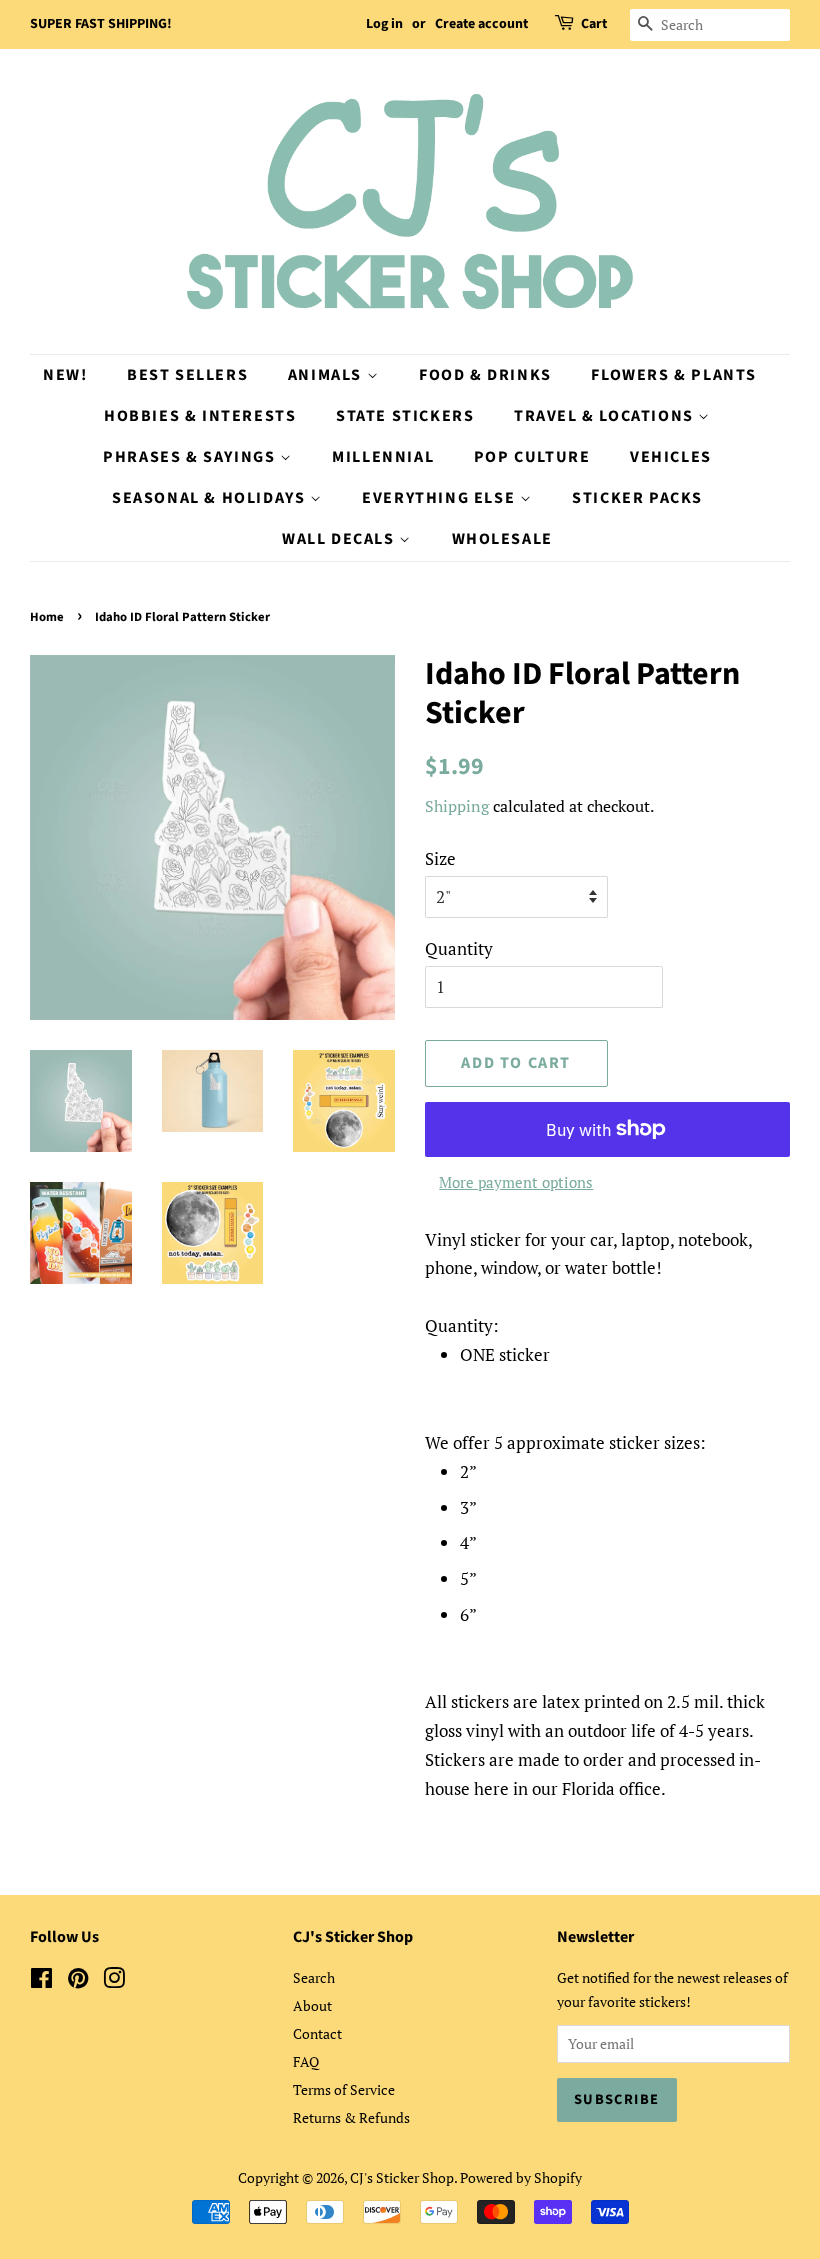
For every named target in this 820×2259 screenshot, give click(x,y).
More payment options (516, 1182)
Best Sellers (187, 375)
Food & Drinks (485, 375)
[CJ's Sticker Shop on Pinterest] (78, 1981)
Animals (327, 375)
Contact (317, 2033)
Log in (384, 24)
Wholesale (502, 539)
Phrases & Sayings (191, 457)
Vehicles (671, 457)
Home (47, 617)
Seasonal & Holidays (211, 498)
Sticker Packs (637, 498)
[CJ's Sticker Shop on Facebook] (41, 1981)
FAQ (306, 2061)
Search (314, 1977)
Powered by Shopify (521, 2177)
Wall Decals (340, 539)
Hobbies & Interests (200, 416)
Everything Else (441, 498)
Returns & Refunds (351, 2117)
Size (440, 858)
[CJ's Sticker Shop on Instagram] (114, 1981)
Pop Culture (532, 457)
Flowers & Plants (674, 375)
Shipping (457, 806)
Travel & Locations (606, 416)
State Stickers (405, 416)
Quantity (459, 948)
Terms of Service (344, 2089)
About (312, 2005)
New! (65, 375)
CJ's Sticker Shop (402, 2177)
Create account (481, 24)
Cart (594, 24)
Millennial (383, 457)
